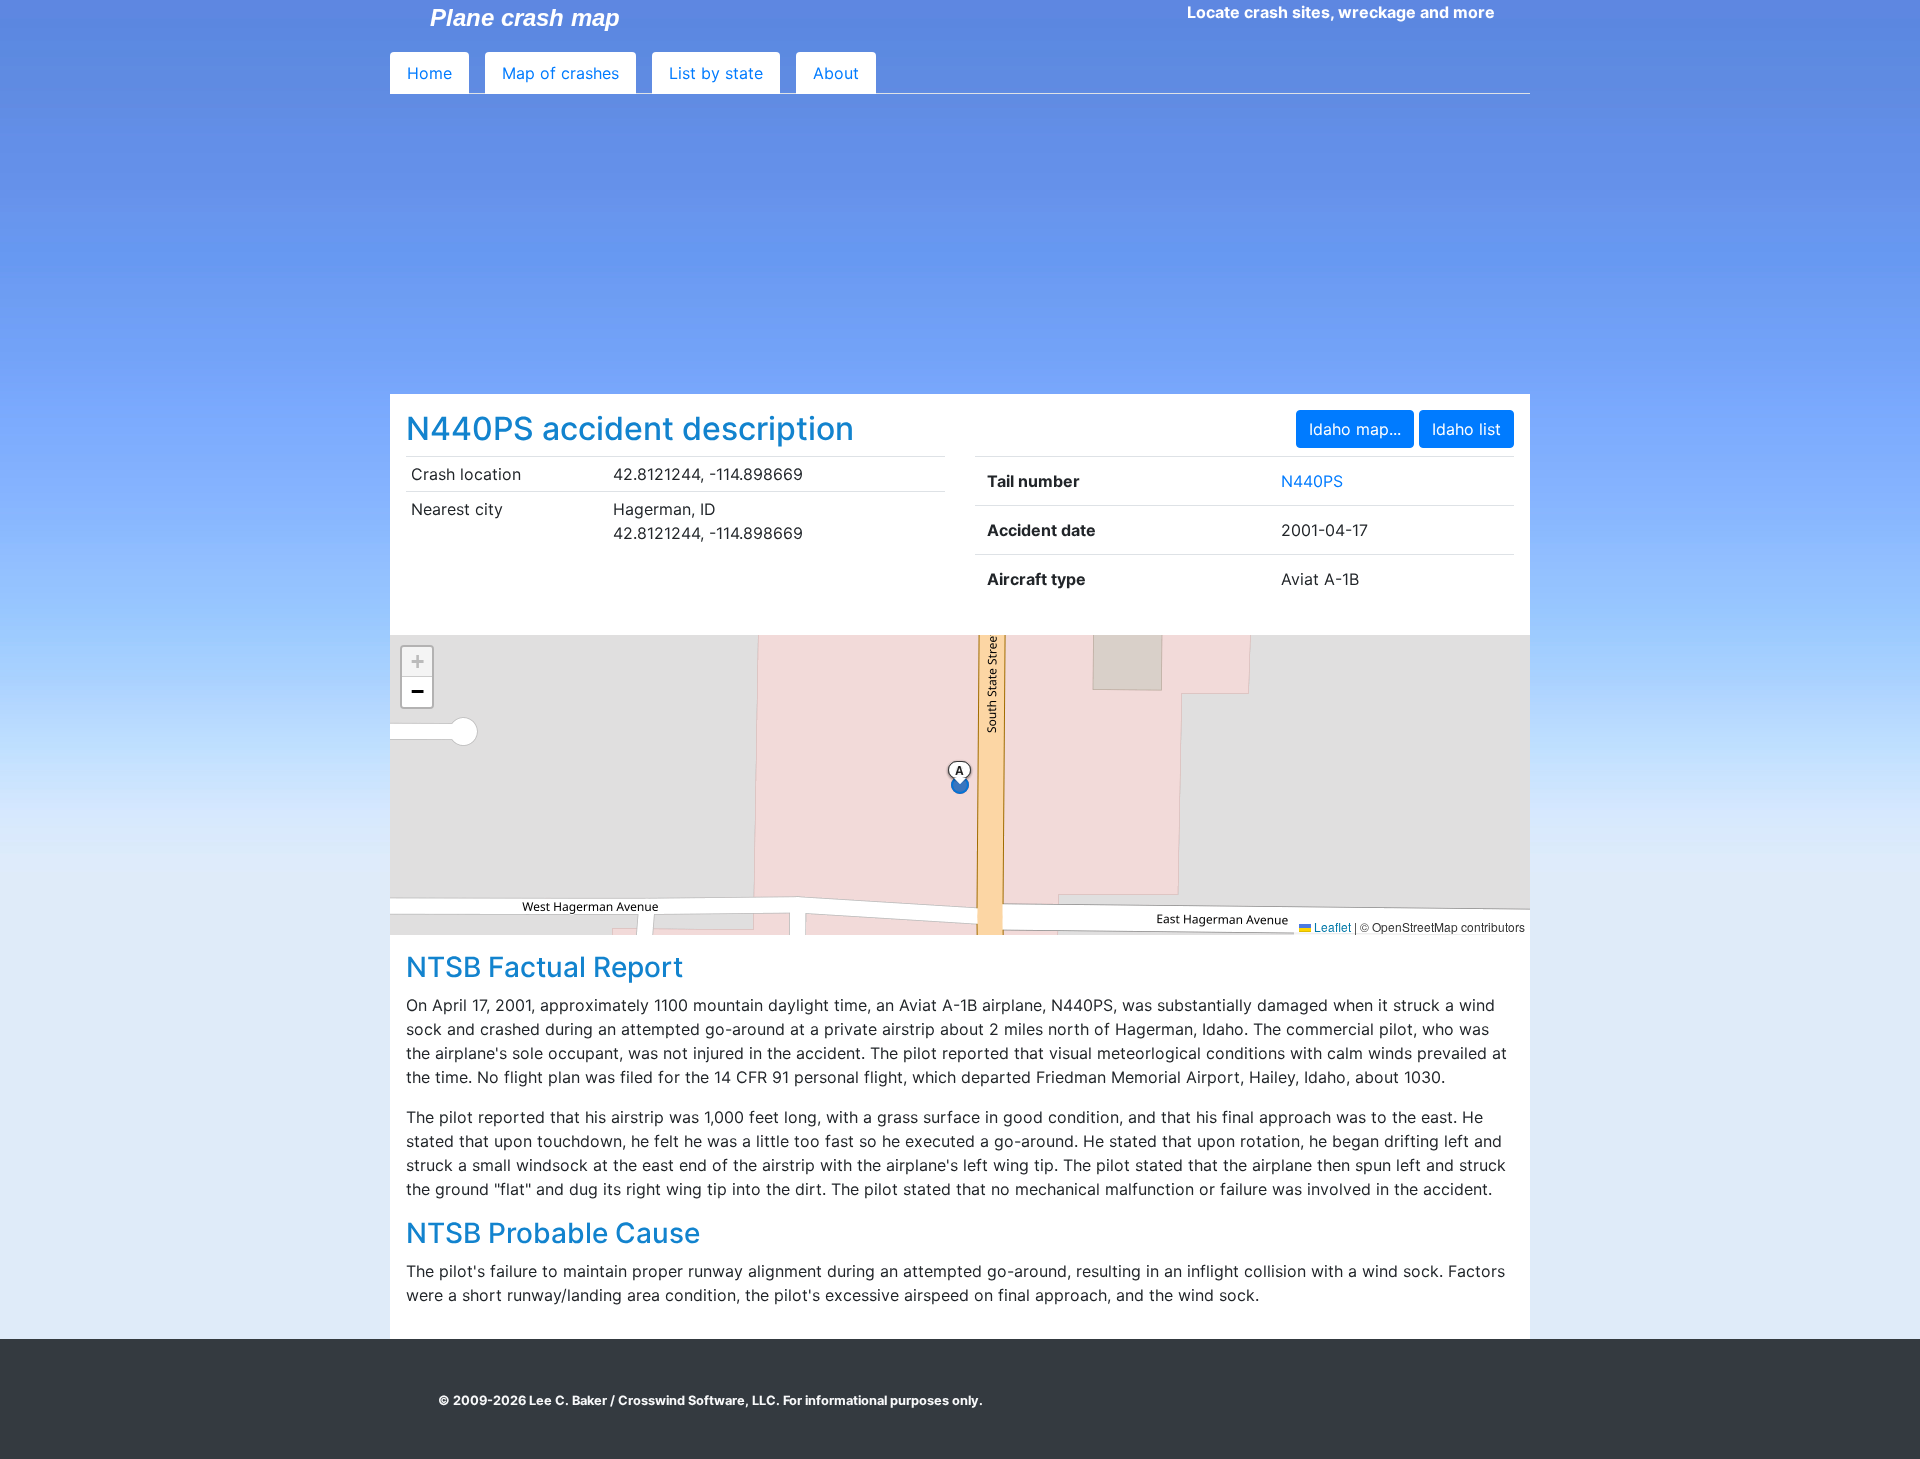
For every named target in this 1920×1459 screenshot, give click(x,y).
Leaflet (1331, 926)
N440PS (1312, 481)
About (836, 73)
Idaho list (1466, 429)
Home (429, 73)
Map (560, 73)
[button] (417, 662)
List (716, 73)
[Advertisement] (960, 244)
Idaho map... (1355, 429)
